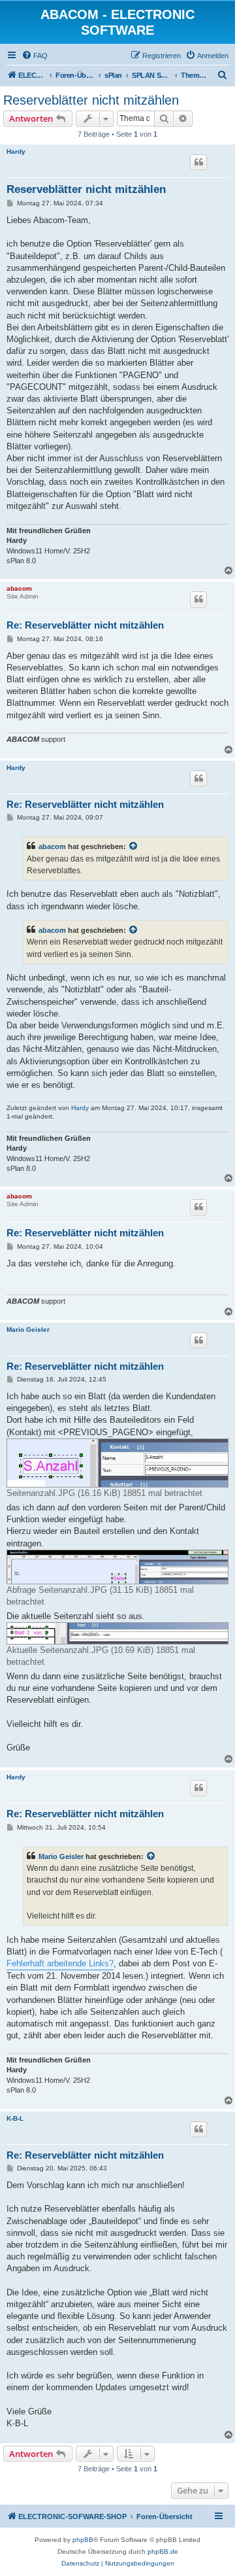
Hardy (16, 151)
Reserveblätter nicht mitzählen (91, 100)
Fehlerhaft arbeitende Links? (60, 1963)
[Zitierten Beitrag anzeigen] (134, 846)
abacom (19, 588)
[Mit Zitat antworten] (198, 162)
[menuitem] (35, 56)
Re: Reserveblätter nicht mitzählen (85, 625)
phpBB (83, 2540)
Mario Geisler (28, 1330)
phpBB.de (163, 2551)
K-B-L (15, 2118)
